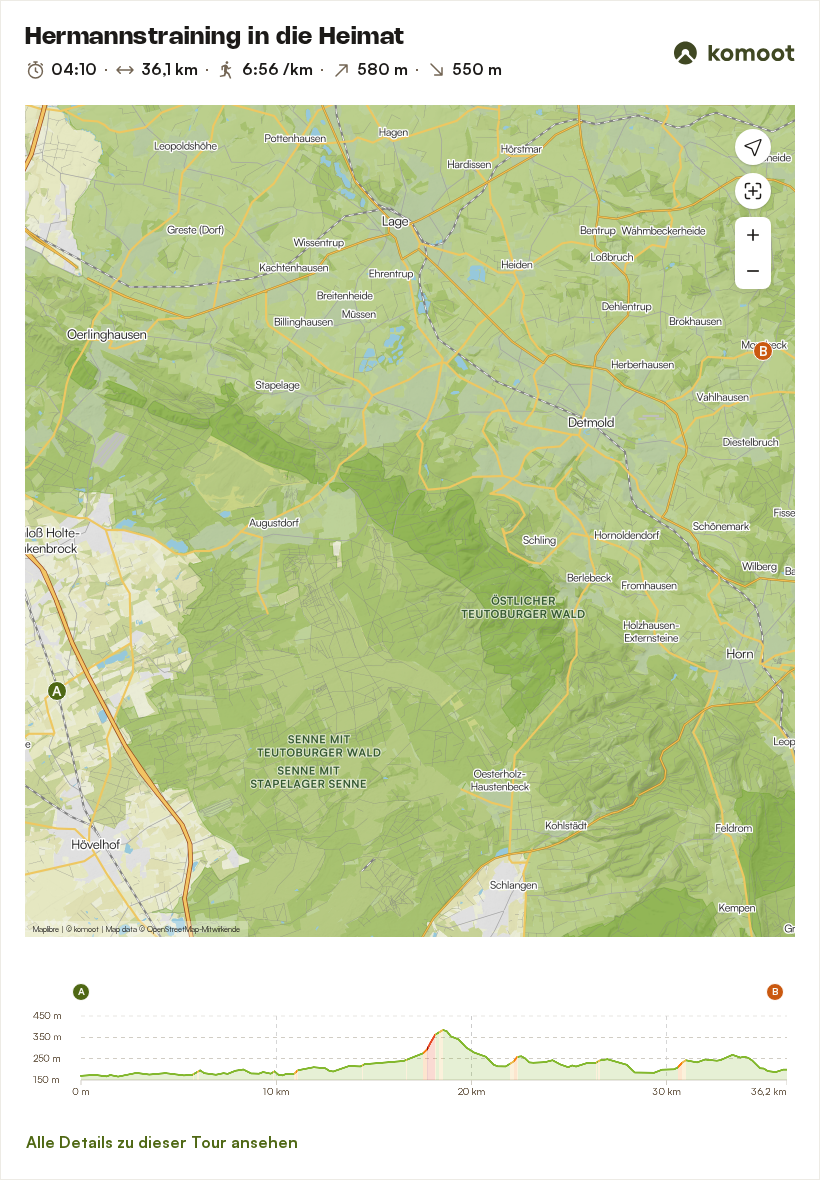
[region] (410, 521)
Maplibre (46, 929)
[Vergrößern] (753, 235)
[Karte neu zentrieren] (753, 191)
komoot (86, 929)
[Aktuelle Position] (753, 147)
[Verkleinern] (753, 271)
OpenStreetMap (173, 929)
